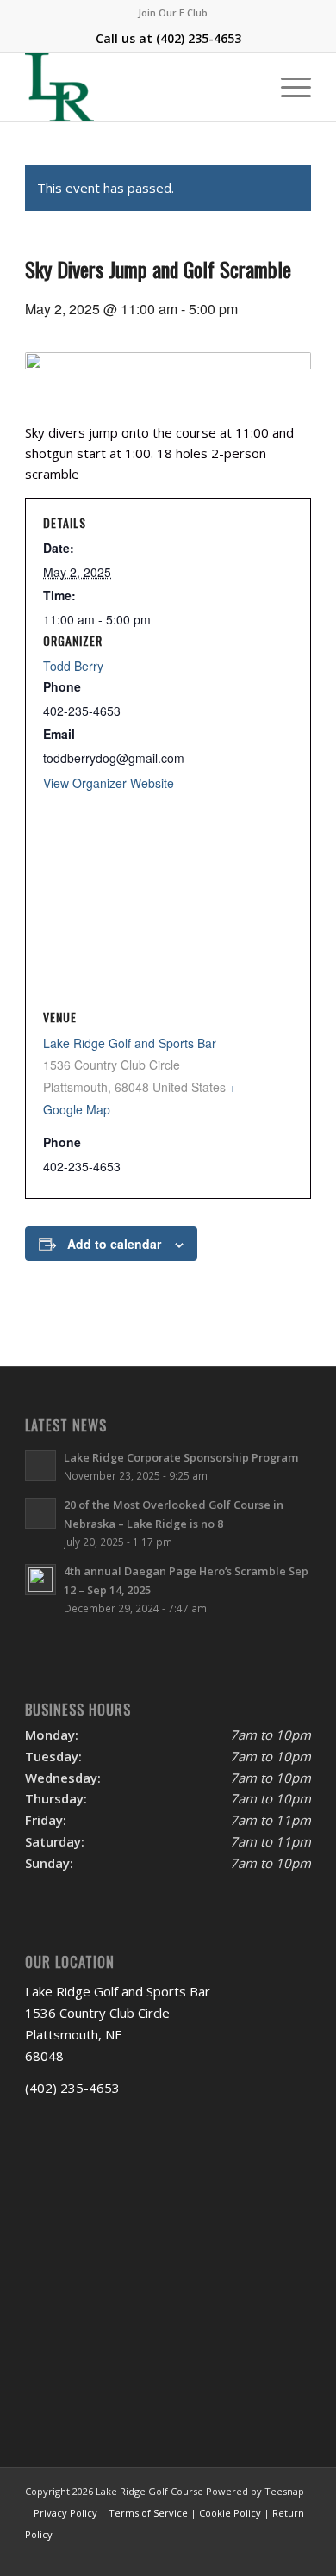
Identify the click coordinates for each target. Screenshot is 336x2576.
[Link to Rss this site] (298, 2554)
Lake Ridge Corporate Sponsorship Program (181, 1457)
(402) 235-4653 (199, 38)
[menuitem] (173, 13)
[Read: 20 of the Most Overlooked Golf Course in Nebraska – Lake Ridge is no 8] (40, 1513)
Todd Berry (73, 666)
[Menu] (287, 87)
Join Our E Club (173, 12)
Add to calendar (114, 1244)
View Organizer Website (109, 783)
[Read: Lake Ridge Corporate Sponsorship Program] (40, 1466)
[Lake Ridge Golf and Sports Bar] (139, 87)
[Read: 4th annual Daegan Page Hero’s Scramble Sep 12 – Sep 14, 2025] (40, 1580)
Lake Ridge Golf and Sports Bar (130, 1043)
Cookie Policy (230, 2513)
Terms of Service (148, 2513)
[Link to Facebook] (221, 2554)
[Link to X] (246, 2554)
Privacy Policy (65, 2513)
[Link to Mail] (272, 2554)
